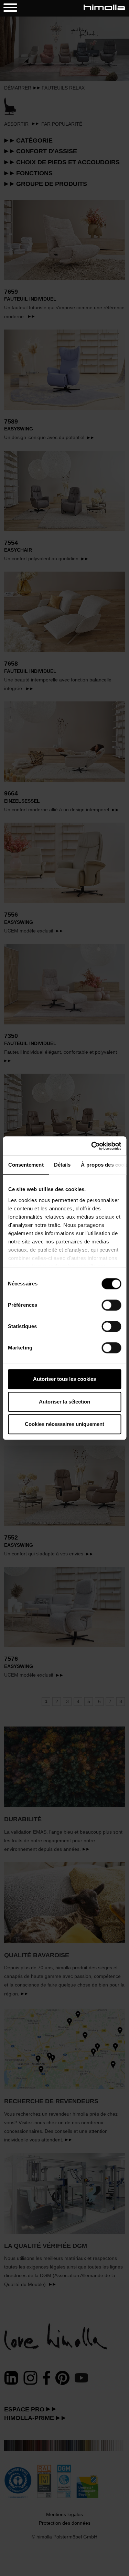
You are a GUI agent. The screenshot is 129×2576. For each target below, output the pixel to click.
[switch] (111, 1305)
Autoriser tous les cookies (64, 1379)
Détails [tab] (62, 1165)
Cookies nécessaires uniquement (64, 1424)
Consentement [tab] (26, 1165)
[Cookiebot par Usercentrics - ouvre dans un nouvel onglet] (92, 1146)
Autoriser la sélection (64, 1402)
